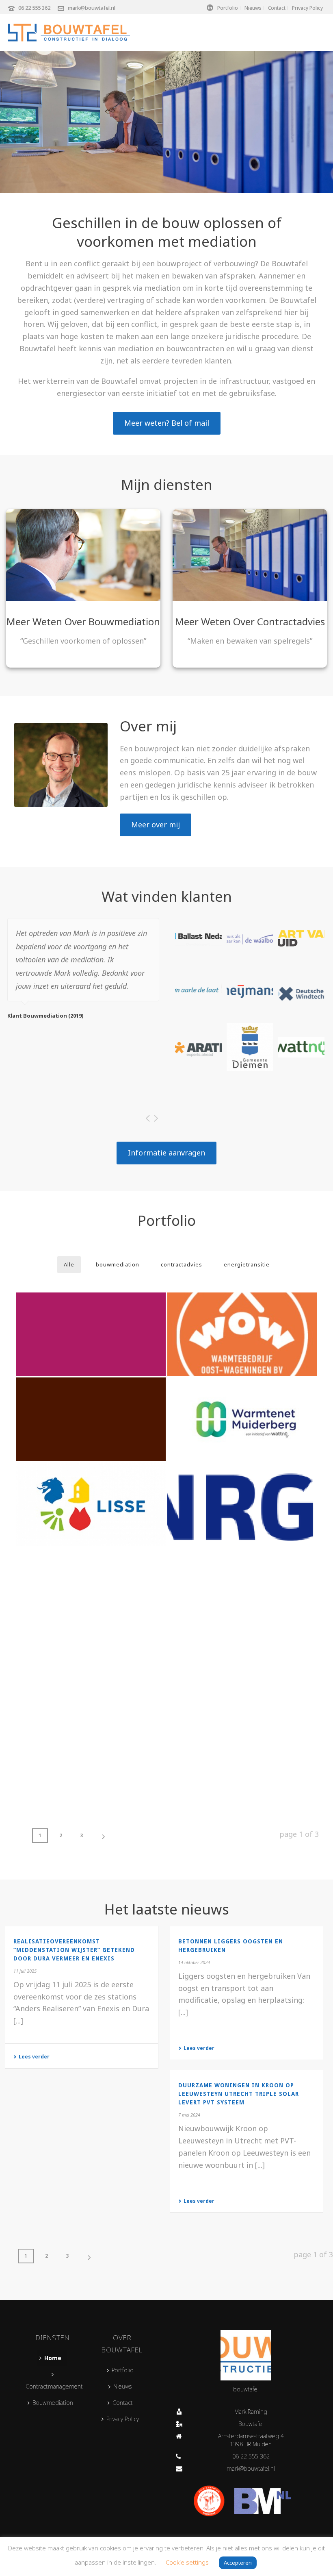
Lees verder (34, 2057)
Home (53, 2358)
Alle (69, 1264)
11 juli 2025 (25, 1971)
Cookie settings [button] (187, 2562)
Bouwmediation (124, 621)
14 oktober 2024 (194, 1962)
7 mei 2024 (189, 2115)
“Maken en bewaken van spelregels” (250, 641)
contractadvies (182, 1264)
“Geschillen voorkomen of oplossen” (83, 641)
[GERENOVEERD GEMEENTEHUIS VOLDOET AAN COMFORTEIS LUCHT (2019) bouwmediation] (91, 1759)
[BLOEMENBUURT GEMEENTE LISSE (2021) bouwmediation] (91, 1504)
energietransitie (247, 1264)
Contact (123, 2403)
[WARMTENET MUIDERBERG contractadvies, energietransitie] (242, 1419)
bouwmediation (118, 1264)
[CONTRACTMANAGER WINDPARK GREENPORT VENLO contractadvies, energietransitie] (242, 1674)
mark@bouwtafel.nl (92, 8)
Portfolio (123, 2370)
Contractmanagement (54, 2386)
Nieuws (122, 2386)
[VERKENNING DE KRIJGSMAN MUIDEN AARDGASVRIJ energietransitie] (91, 1334)
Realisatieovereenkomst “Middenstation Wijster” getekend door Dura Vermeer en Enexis (74, 1950)
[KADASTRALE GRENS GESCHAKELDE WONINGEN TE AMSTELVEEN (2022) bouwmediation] (91, 1419)
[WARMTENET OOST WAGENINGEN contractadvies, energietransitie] (242, 1334)
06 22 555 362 (34, 8)
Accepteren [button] (238, 2563)
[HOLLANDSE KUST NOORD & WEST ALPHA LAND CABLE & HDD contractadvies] (242, 1504)
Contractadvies (291, 621)
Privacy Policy (123, 2419)
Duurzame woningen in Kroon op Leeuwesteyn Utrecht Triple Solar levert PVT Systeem (239, 2094)
